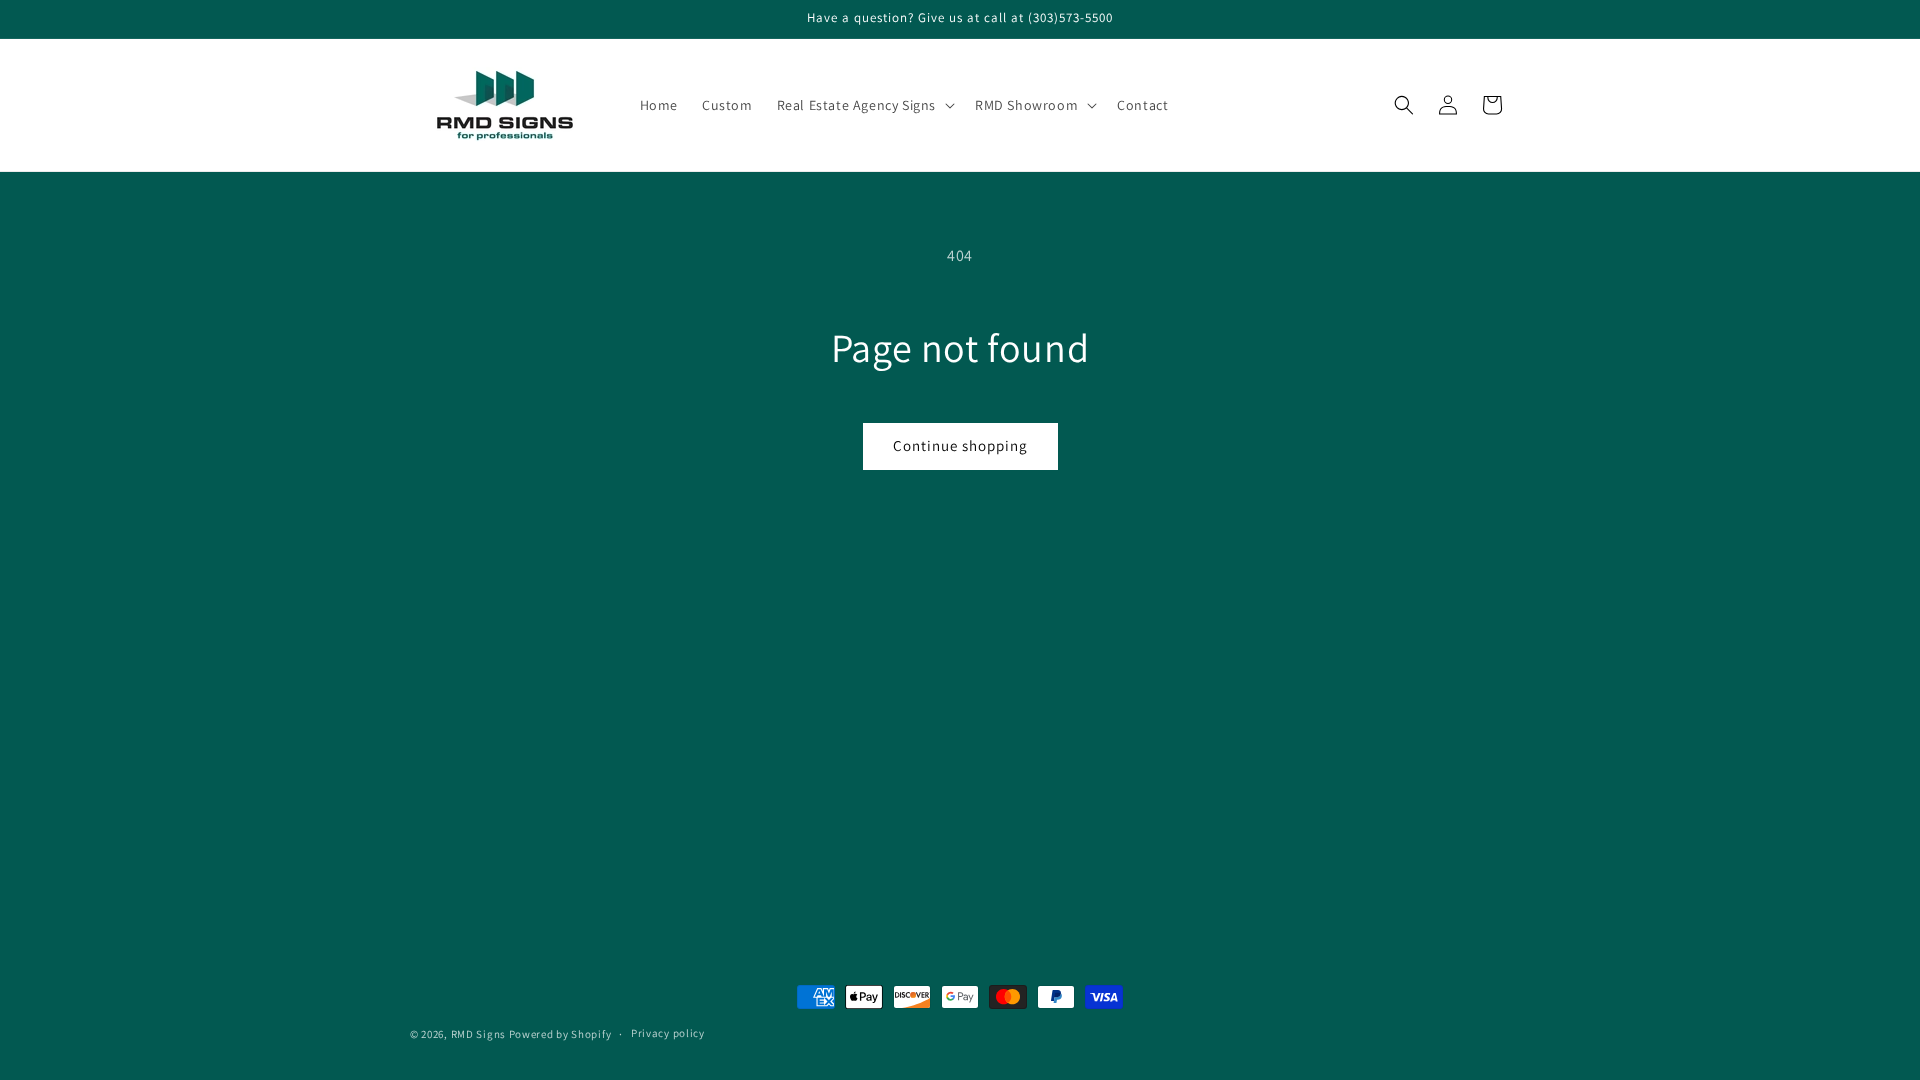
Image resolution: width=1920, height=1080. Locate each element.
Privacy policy (668, 1033)
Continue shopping (960, 445)
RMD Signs (478, 1034)
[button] (864, 105)
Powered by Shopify (560, 1034)
